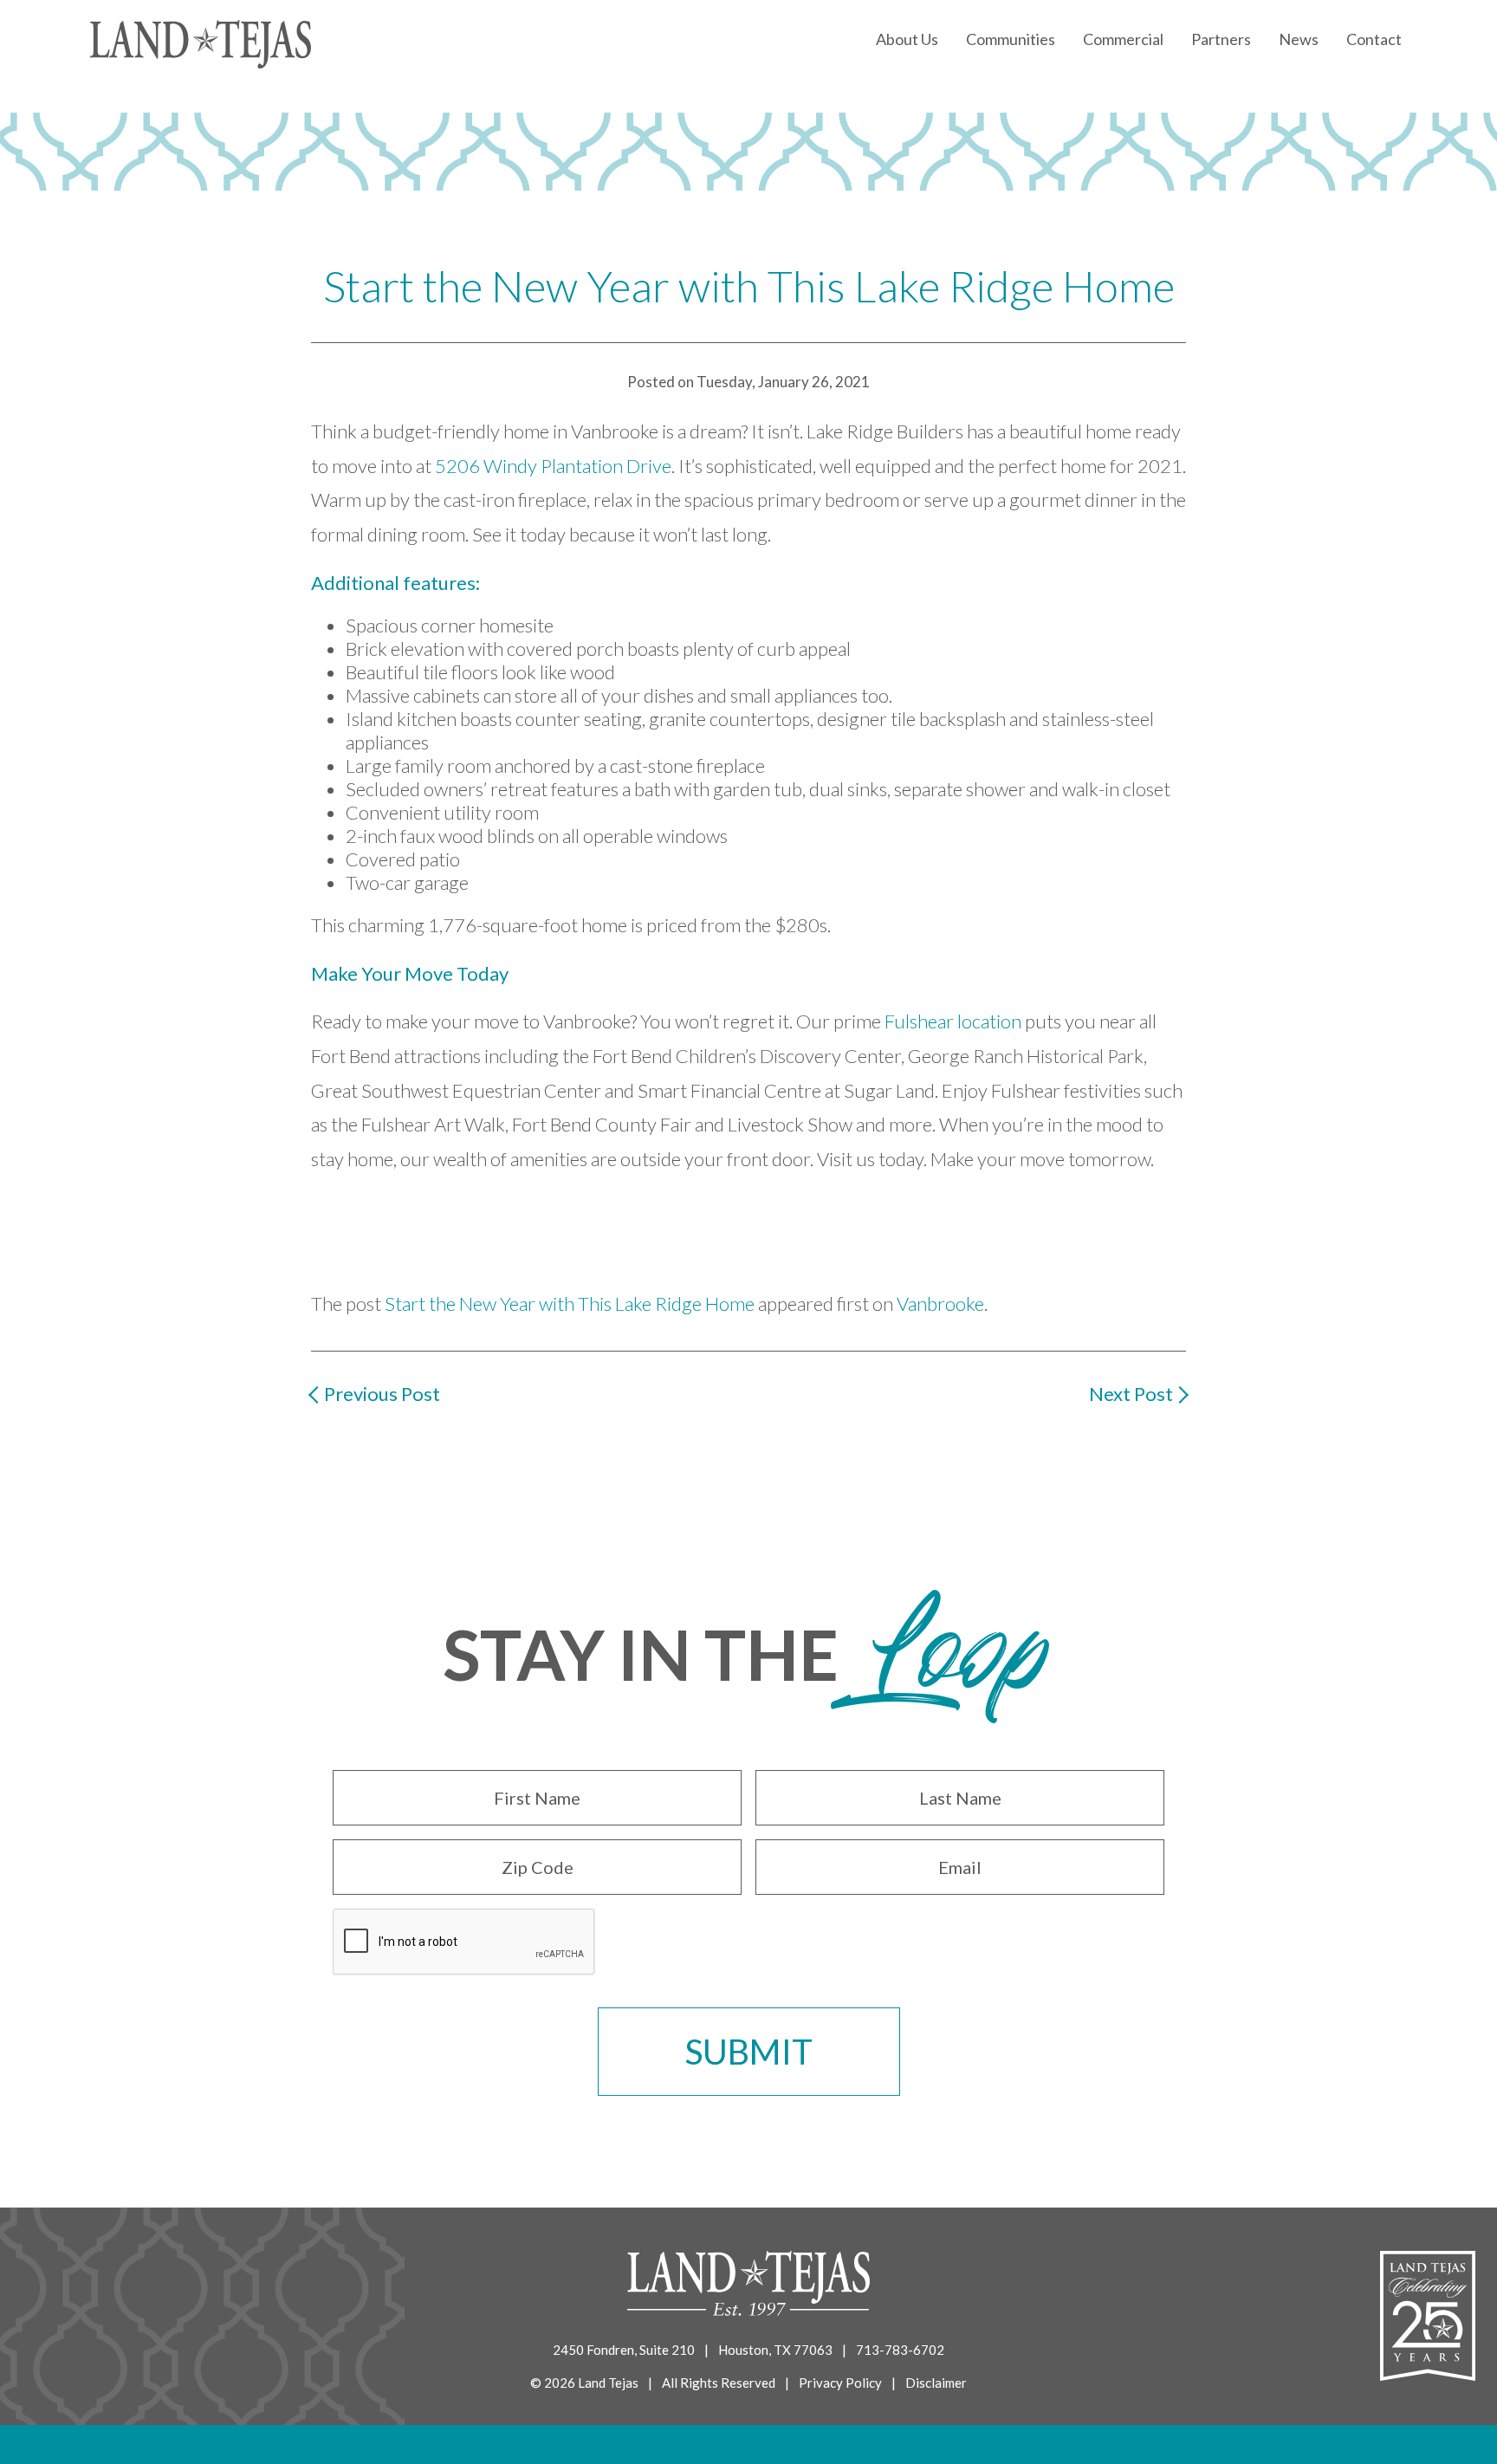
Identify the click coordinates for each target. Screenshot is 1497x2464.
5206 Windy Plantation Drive (553, 466)
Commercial (1123, 39)
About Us (907, 39)
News (1299, 39)
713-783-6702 (900, 2350)
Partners (1221, 39)
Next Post (1131, 1394)
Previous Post (382, 1394)
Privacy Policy (840, 2383)
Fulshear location (953, 1021)
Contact (1374, 39)
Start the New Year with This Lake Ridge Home (570, 1303)
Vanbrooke (940, 1303)
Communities (1011, 39)
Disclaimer (936, 2383)
